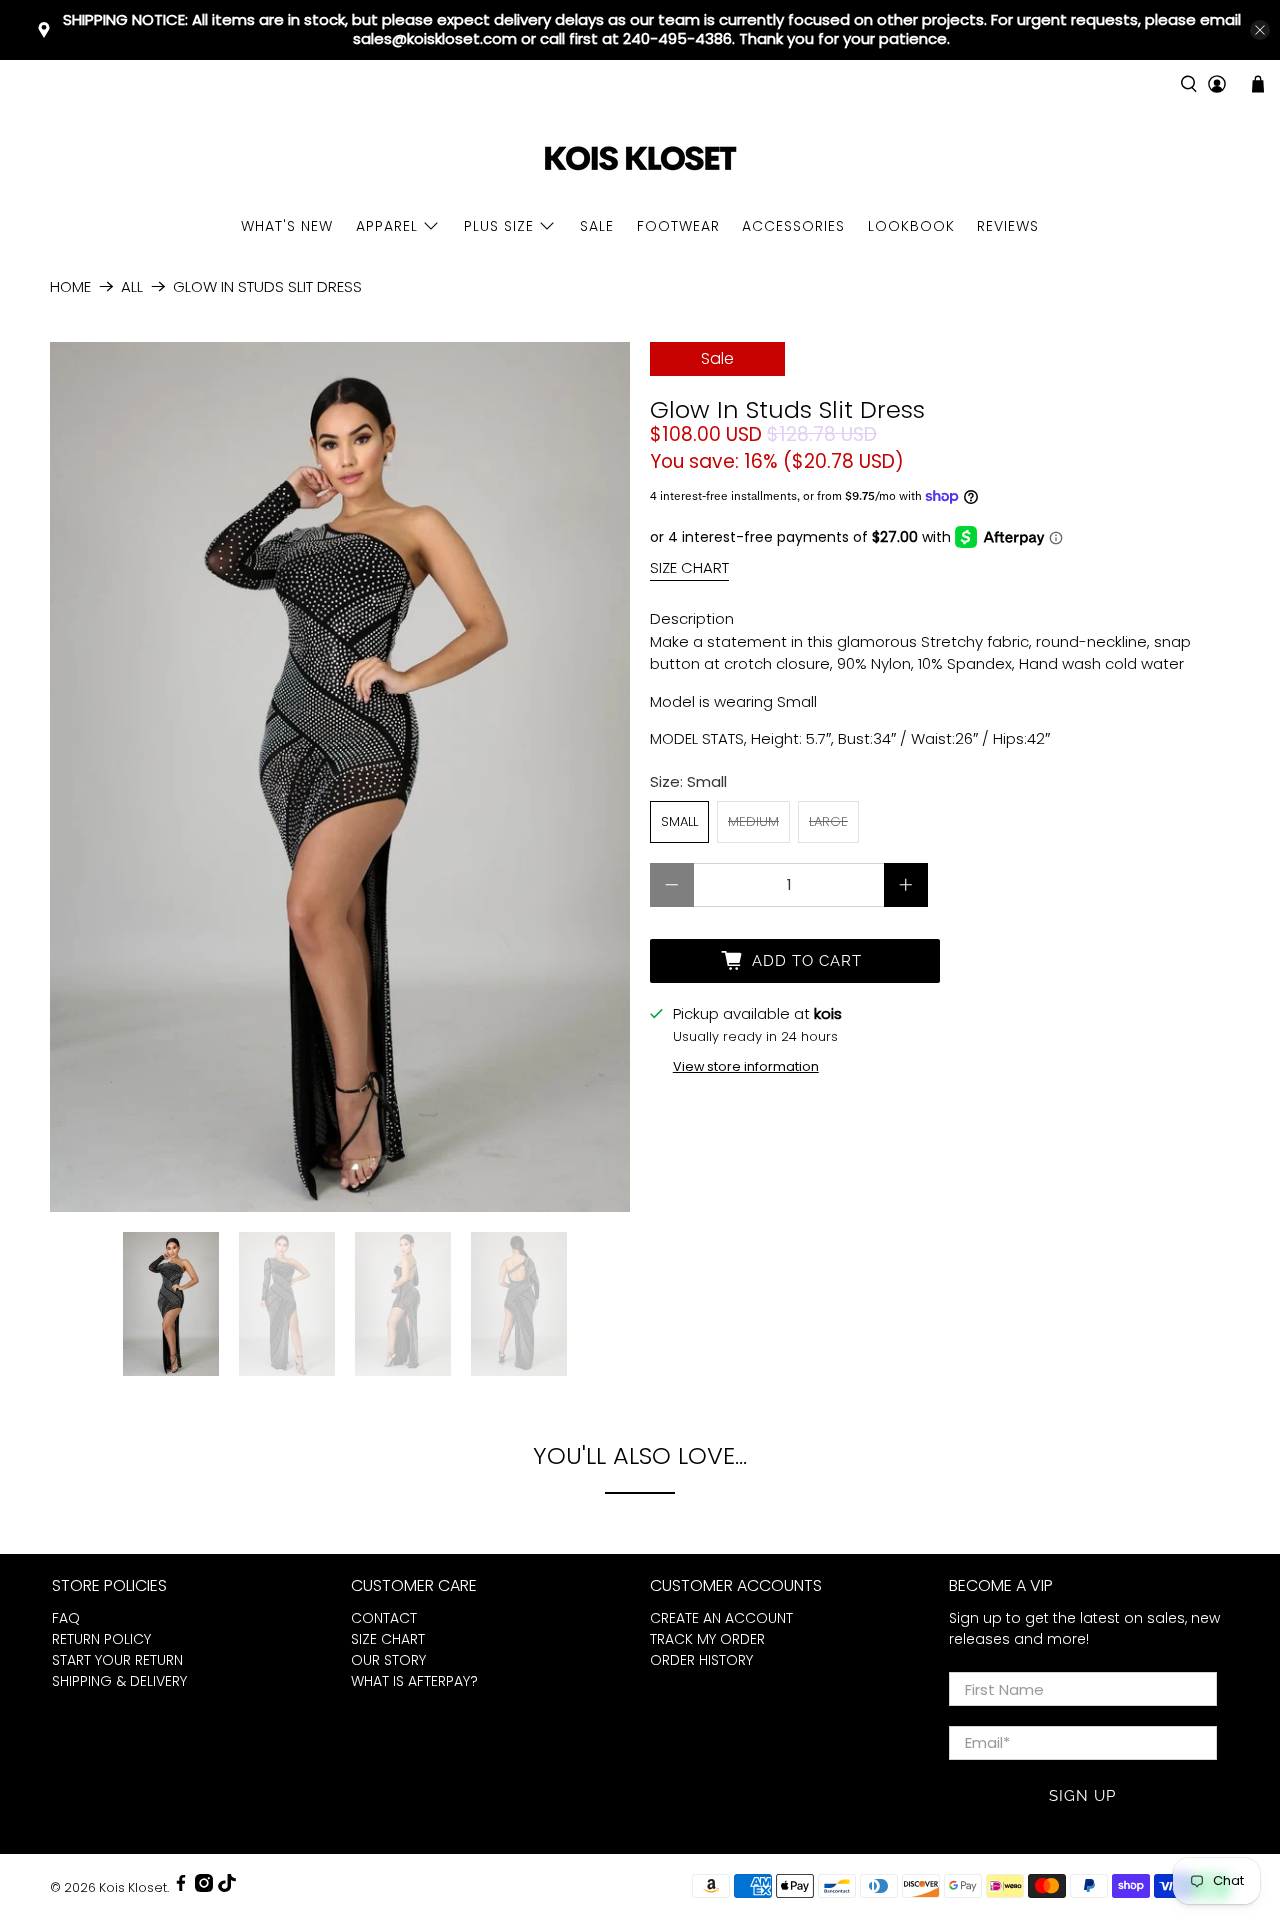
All (132, 286)
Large (828, 821)
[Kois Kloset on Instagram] (204, 1887)
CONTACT (384, 1618)
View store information (746, 1066)
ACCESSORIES (793, 226)
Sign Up (1082, 1796)
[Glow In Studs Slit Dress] (340, 777)
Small (679, 821)
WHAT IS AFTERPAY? (414, 1681)
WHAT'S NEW (287, 226)
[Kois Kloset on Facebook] (181, 1887)
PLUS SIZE (499, 226)
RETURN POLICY (101, 1639)
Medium (753, 821)
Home (70, 286)
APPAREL (387, 226)
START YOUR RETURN (117, 1660)
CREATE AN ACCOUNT (721, 1618)
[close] (1260, 30)
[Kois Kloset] (640, 159)
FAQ (66, 1618)
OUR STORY (388, 1660)
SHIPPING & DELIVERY (119, 1681)
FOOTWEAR (678, 226)
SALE (597, 226)
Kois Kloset (133, 1887)
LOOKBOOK (911, 226)
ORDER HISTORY (701, 1660)
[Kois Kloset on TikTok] (227, 1887)
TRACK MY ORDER (707, 1639)
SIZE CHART (689, 567)
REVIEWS (1008, 226)
